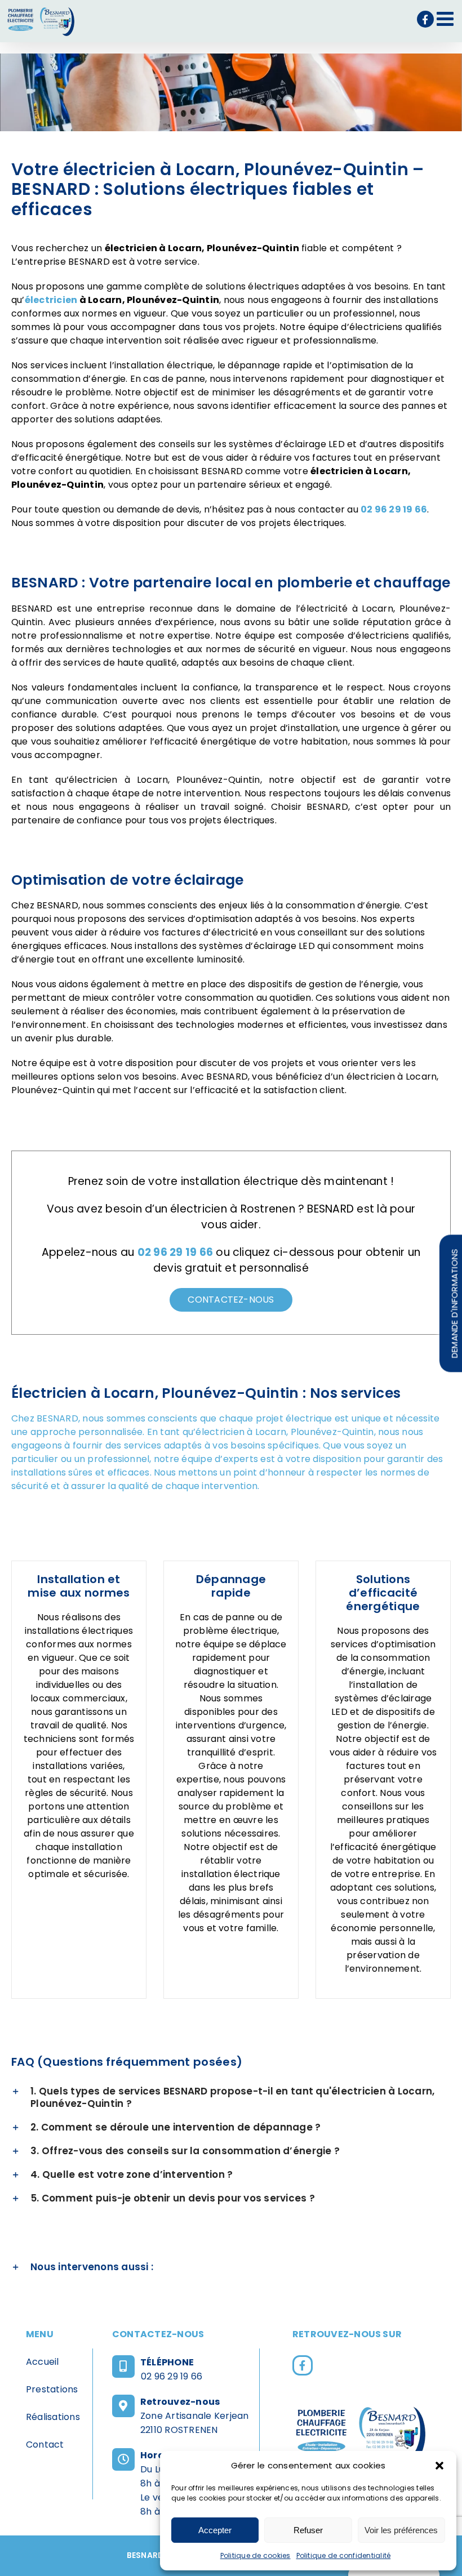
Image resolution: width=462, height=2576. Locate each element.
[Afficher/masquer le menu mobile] (447, 18)
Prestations (52, 2389)
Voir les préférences (401, 2530)
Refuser (308, 2530)
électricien (51, 300)
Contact (45, 2444)
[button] (439, 2466)
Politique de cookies (256, 2555)
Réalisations (53, 2417)
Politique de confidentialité (344, 2555)
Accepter (215, 2530)
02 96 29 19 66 (172, 2376)
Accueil (43, 2362)
